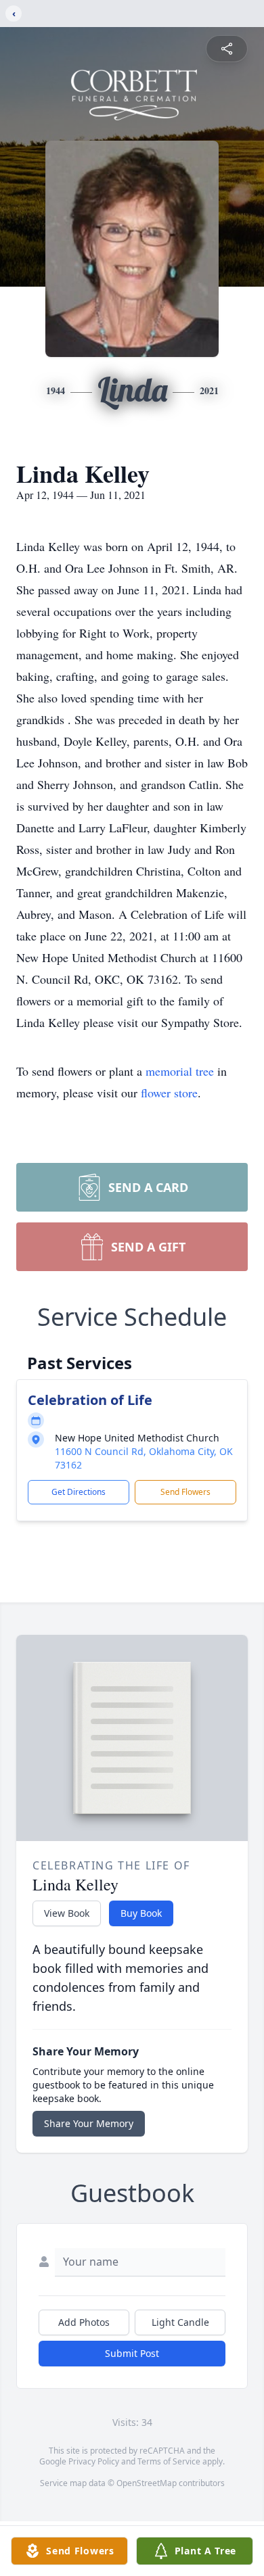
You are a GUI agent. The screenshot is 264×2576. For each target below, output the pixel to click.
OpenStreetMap (147, 2483)
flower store (169, 1093)
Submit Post (132, 2353)
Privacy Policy (94, 2461)
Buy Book (141, 1913)
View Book (67, 1913)
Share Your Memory (89, 2123)
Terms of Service (169, 2461)
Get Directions (79, 1492)
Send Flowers (185, 1492)
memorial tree (180, 1071)
